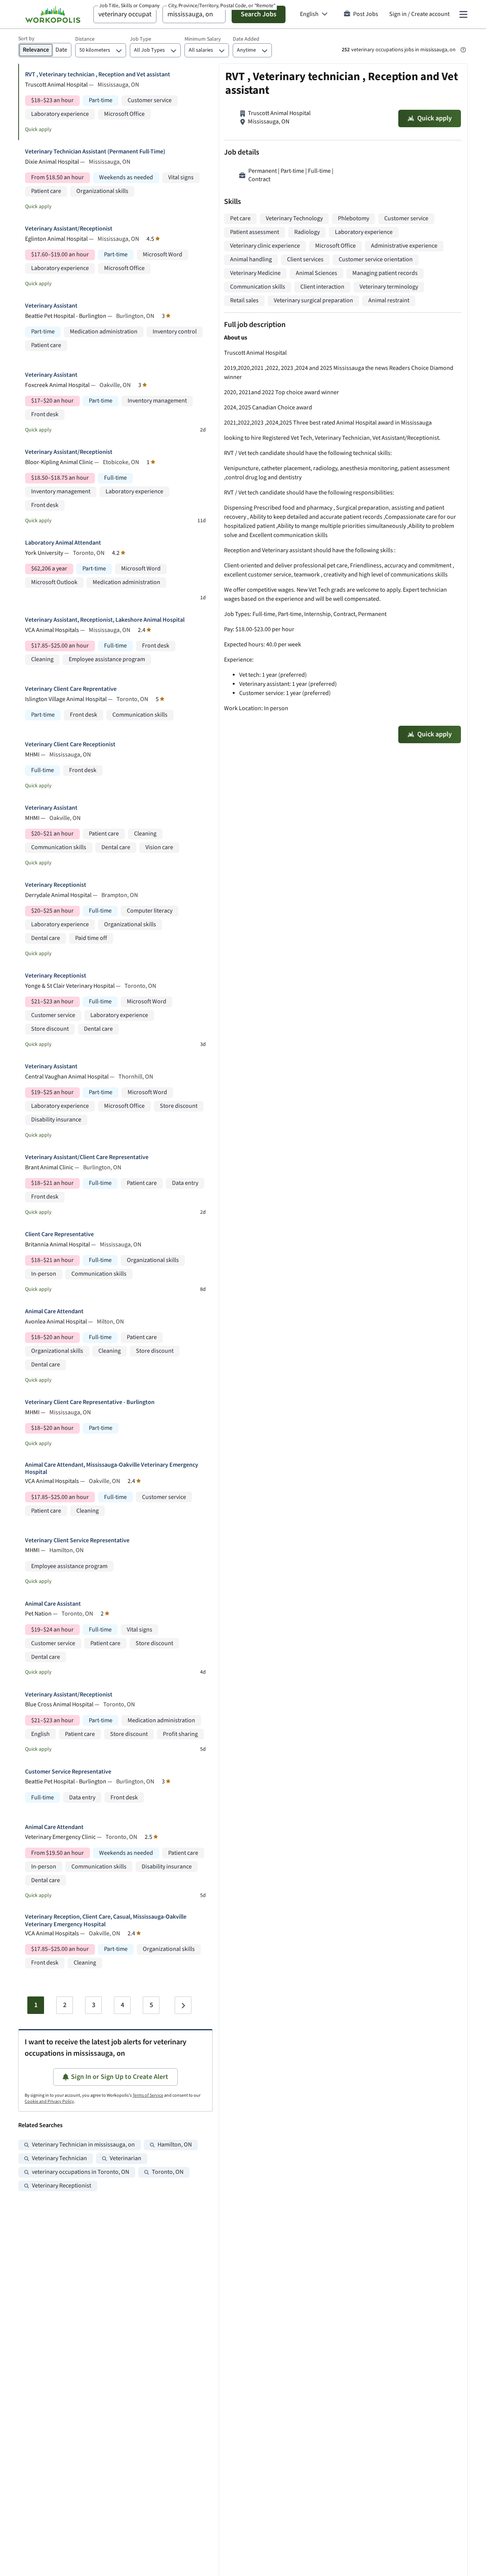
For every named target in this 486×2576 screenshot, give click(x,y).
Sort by (26, 39)
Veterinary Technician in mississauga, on (83, 2145)
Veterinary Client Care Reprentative (71, 689)
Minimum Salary (203, 39)
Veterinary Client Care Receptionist (70, 745)
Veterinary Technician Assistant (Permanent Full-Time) (95, 152)
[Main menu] (463, 14)
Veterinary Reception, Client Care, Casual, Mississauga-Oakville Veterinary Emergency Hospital (106, 1921)
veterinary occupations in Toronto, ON (80, 2172)
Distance (85, 39)
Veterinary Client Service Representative (77, 1541)
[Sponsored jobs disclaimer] (463, 50)
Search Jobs (259, 14)
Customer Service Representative (68, 1772)
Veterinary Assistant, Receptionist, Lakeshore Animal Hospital (105, 620)
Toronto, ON (168, 2172)
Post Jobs (366, 14)
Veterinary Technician (59, 2158)
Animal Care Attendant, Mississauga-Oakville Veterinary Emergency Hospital (112, 1469)
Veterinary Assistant (51, 306)
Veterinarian (125, 2158)
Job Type (140, 39)
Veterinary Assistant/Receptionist (69, 229)
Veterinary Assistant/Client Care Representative (87, 1157)
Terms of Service (148, 2095)
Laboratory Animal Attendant (63, 543)
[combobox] (125, 14)
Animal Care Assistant (53, 1604)
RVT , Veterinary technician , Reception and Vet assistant (98, 75)
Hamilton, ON (175, 2145)
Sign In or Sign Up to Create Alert (120, 2077)
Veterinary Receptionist (56, 885)
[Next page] (183, 2005)
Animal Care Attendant (54, 1312)
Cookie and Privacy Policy (49, 2101)
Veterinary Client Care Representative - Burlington (90, 1402)
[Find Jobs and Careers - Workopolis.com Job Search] (53, 14)
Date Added (246, 39)
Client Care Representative (59, 1234)
